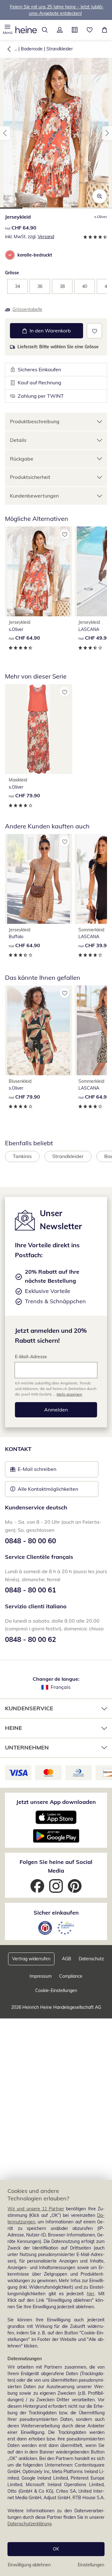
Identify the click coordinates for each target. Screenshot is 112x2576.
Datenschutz (91, 1959)
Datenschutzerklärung (29, 2524)
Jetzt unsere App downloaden (56, 1802)
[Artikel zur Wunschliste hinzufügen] (94, 331)
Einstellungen (91, 2565)
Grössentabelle (27, 309)
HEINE (14, 1728)
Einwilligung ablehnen (29, 2565)
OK (56, 2549)
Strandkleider (60, 49)
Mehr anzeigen (69, 1394)
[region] (56, 2378)
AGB (67, 1959)
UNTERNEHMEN (27, 1747)
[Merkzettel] (90, 30)
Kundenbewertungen (34, 496)
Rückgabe (22, 459)
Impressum (41, 1976)
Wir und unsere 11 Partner (36, 2209)
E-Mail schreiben (33, 1471)
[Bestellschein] (75, 30)
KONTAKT (18, 1449)
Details (18, 440)
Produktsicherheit (30, 477)
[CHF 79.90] (39, 729)
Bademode (32, 49)
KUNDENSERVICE (29, 1708)
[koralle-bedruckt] (10, 255)
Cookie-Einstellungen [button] (56, 1990)
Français (61, 1687)
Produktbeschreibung (35, 421)
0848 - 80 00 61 (30, 1590)
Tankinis (22, 1156)
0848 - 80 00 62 (30, 1639)
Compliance (71, 1976)
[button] (7, 30)
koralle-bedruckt (35, 255)
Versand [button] (46, 237)
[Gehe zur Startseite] (26, 30)
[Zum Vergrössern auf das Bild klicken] (100, 196)
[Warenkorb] (105, 30)
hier (91, 2294)
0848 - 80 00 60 (30, 1541)
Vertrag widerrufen (31, 1959)
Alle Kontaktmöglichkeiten (48, 1489)
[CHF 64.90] (39, 571)
